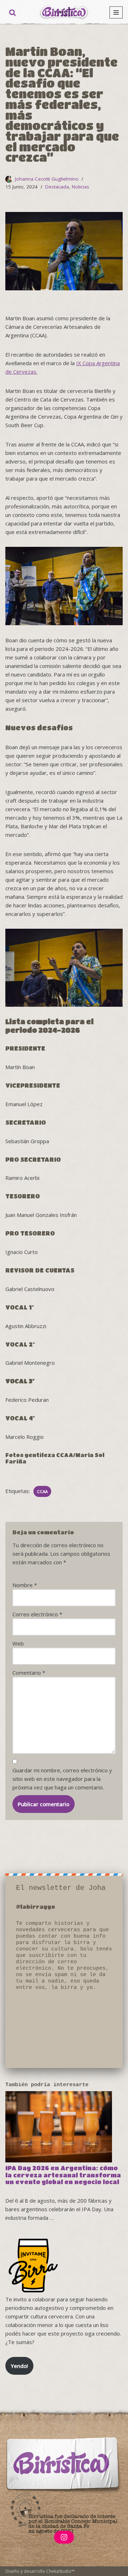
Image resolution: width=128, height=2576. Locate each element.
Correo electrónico (37, 1614)
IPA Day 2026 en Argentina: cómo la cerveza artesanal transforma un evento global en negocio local (63, 2175)
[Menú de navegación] (116, 12)
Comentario (29, 1673)
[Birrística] (64, 12)
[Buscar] (12, 12)
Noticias (81, 187)
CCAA (42, 1491)
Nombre (25, 1585)
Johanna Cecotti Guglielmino (47, 179)
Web (18, 1643)
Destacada (57, 187)
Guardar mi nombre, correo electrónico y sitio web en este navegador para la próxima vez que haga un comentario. (62, 1779)
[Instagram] (64, 2537)
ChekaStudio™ (60, 2571)
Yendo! (19, 2366)
